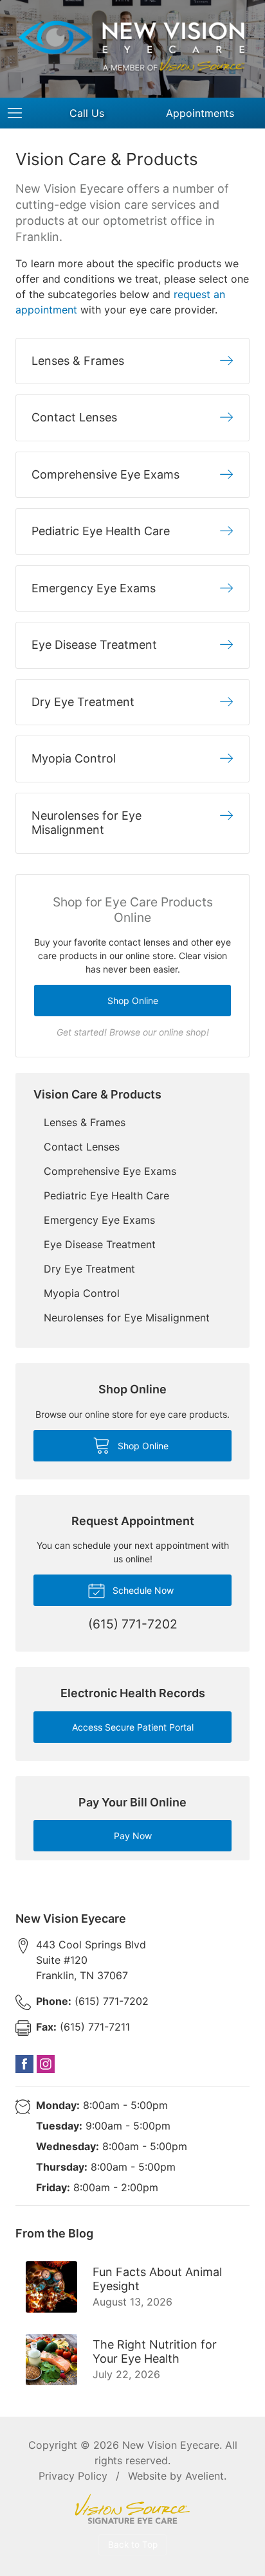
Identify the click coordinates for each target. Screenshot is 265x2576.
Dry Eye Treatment (89, 1269)
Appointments (200, 113)
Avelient (205, 2476)
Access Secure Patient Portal (133, 1727)
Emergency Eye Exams (99, 1220)
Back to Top (133, 2545)
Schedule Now (142, 1590)
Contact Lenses (82, 1147)
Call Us (87, 113)
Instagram (46, 2064)
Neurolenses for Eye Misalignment (127, 1318)
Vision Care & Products (97, 1094)
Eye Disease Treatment (100, 1244)
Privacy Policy (73, 2476)
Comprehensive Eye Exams (110, 1171)
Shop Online (133, 1001)
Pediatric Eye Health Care (106, 1195)
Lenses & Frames (85, 1122)
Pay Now (133, 1836)
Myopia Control (82, 1293)
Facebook (24, 2064)
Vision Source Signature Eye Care (132, 2509)
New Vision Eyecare (171, 2445)
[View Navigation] (19, 113)
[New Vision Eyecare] (132, 47)
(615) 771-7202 (92, 2001)
